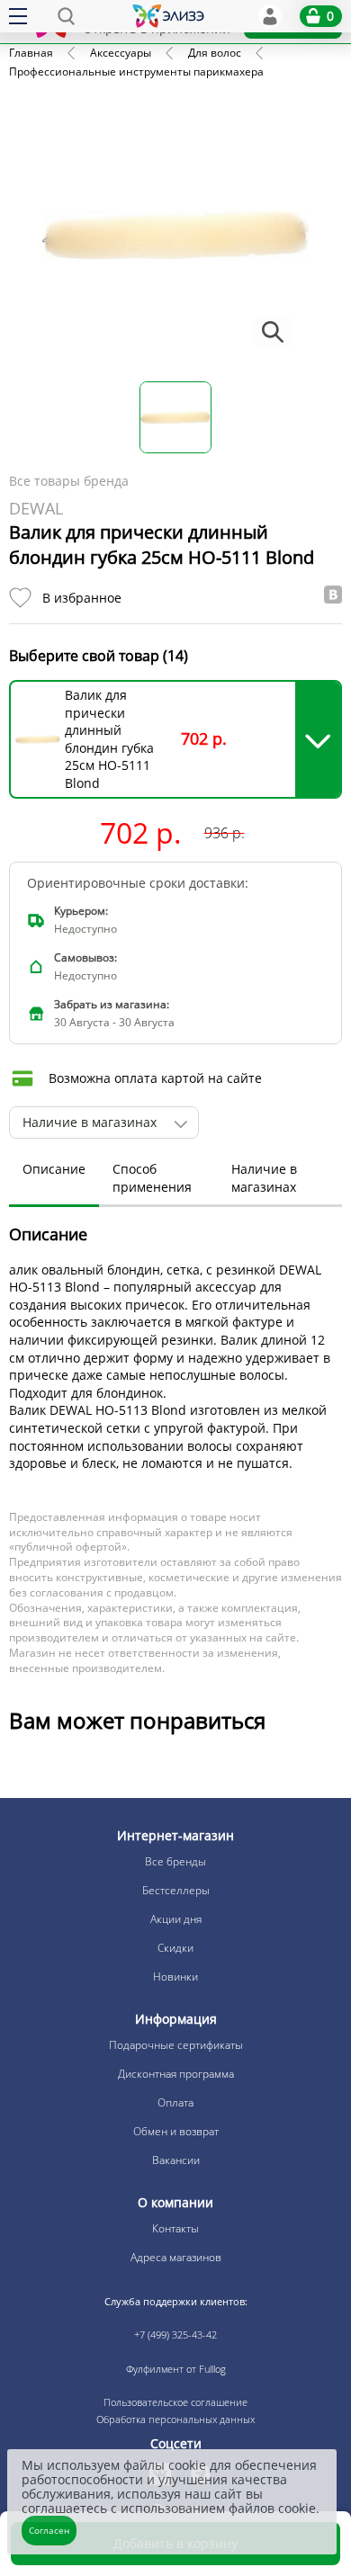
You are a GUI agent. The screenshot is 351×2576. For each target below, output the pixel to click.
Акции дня (176, 1919)
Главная (31, 53)
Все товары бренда (69, 481)
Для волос (215, 53)
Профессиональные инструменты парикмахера (136, 72)
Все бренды (175, 1861)
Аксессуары (121, 53)
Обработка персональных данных (175, 2419)
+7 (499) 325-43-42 (175, 2334)
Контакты (175, 2228)
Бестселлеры (176, 1890)
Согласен (49, 2530)
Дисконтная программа (176, 2074)
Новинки (175, 1977)
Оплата (175, 2102)
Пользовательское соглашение (175, 2402)
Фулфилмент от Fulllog (176, 2369)
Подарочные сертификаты (176, 2045)
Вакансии (176, 2160)
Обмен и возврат (176, 2131)
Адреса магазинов (176, 2257)
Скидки (175, 1948)
